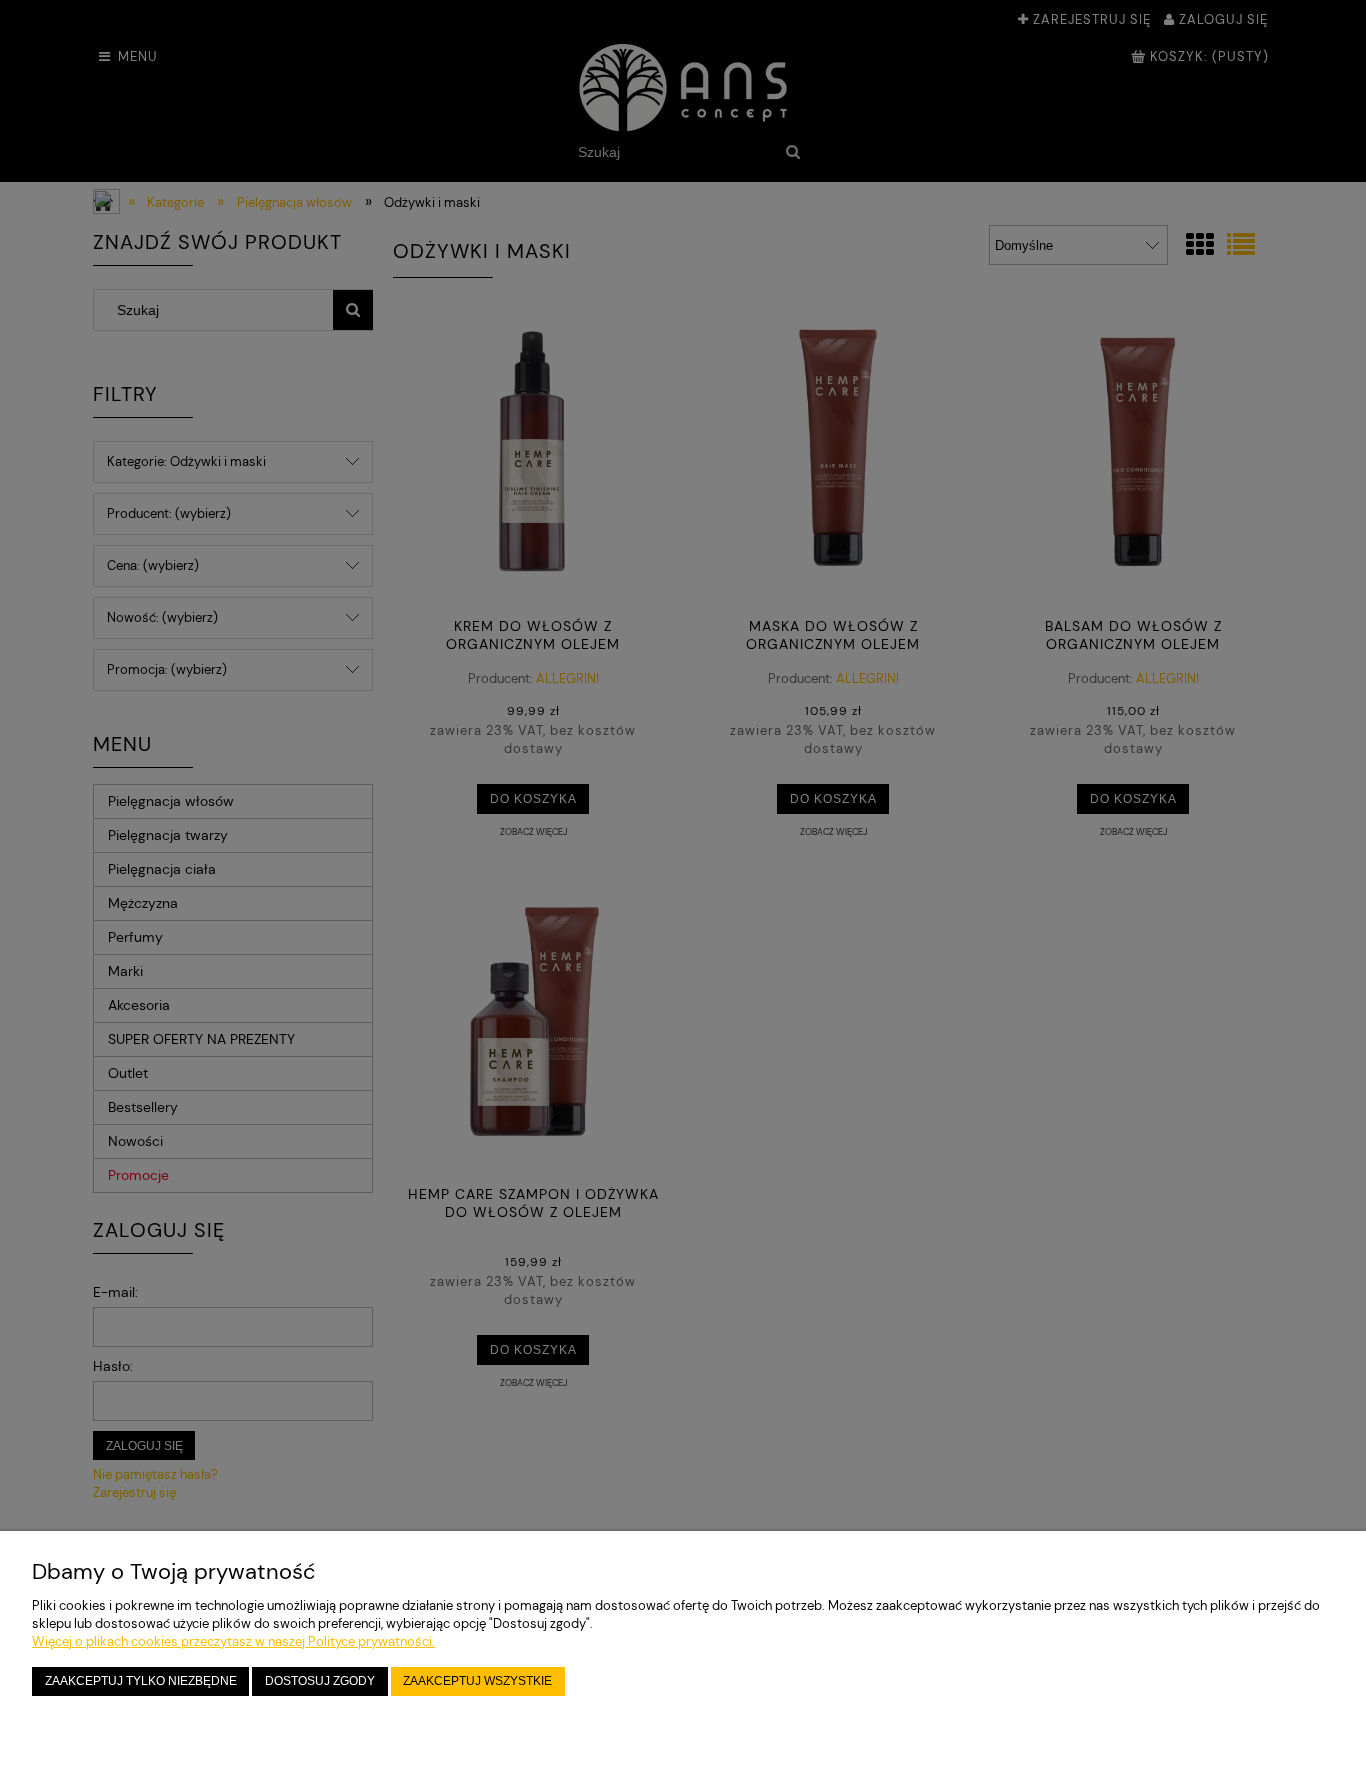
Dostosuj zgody (320, 1680)
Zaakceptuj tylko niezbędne (141, 1680)
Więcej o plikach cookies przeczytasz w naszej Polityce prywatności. (233, 1641)
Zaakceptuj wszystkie (477, 1680)
